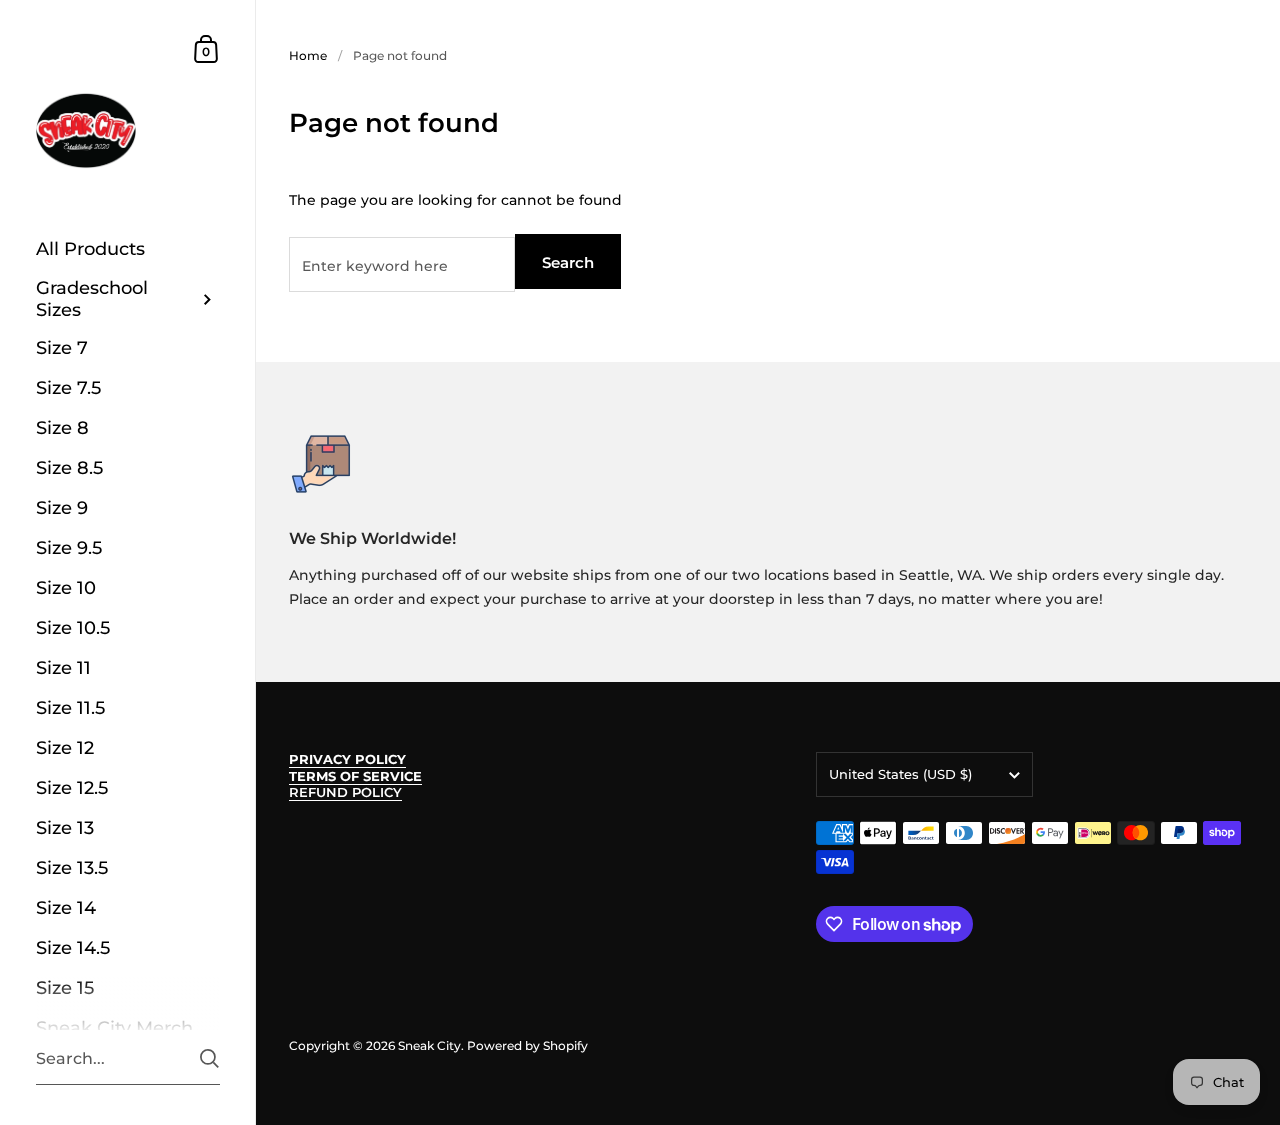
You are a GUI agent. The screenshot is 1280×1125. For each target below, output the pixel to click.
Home (308, 55)
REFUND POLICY (345, 792)
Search (568, 262)
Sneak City (429, 1045)
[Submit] (209, 1058)
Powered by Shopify (527, 1045)
